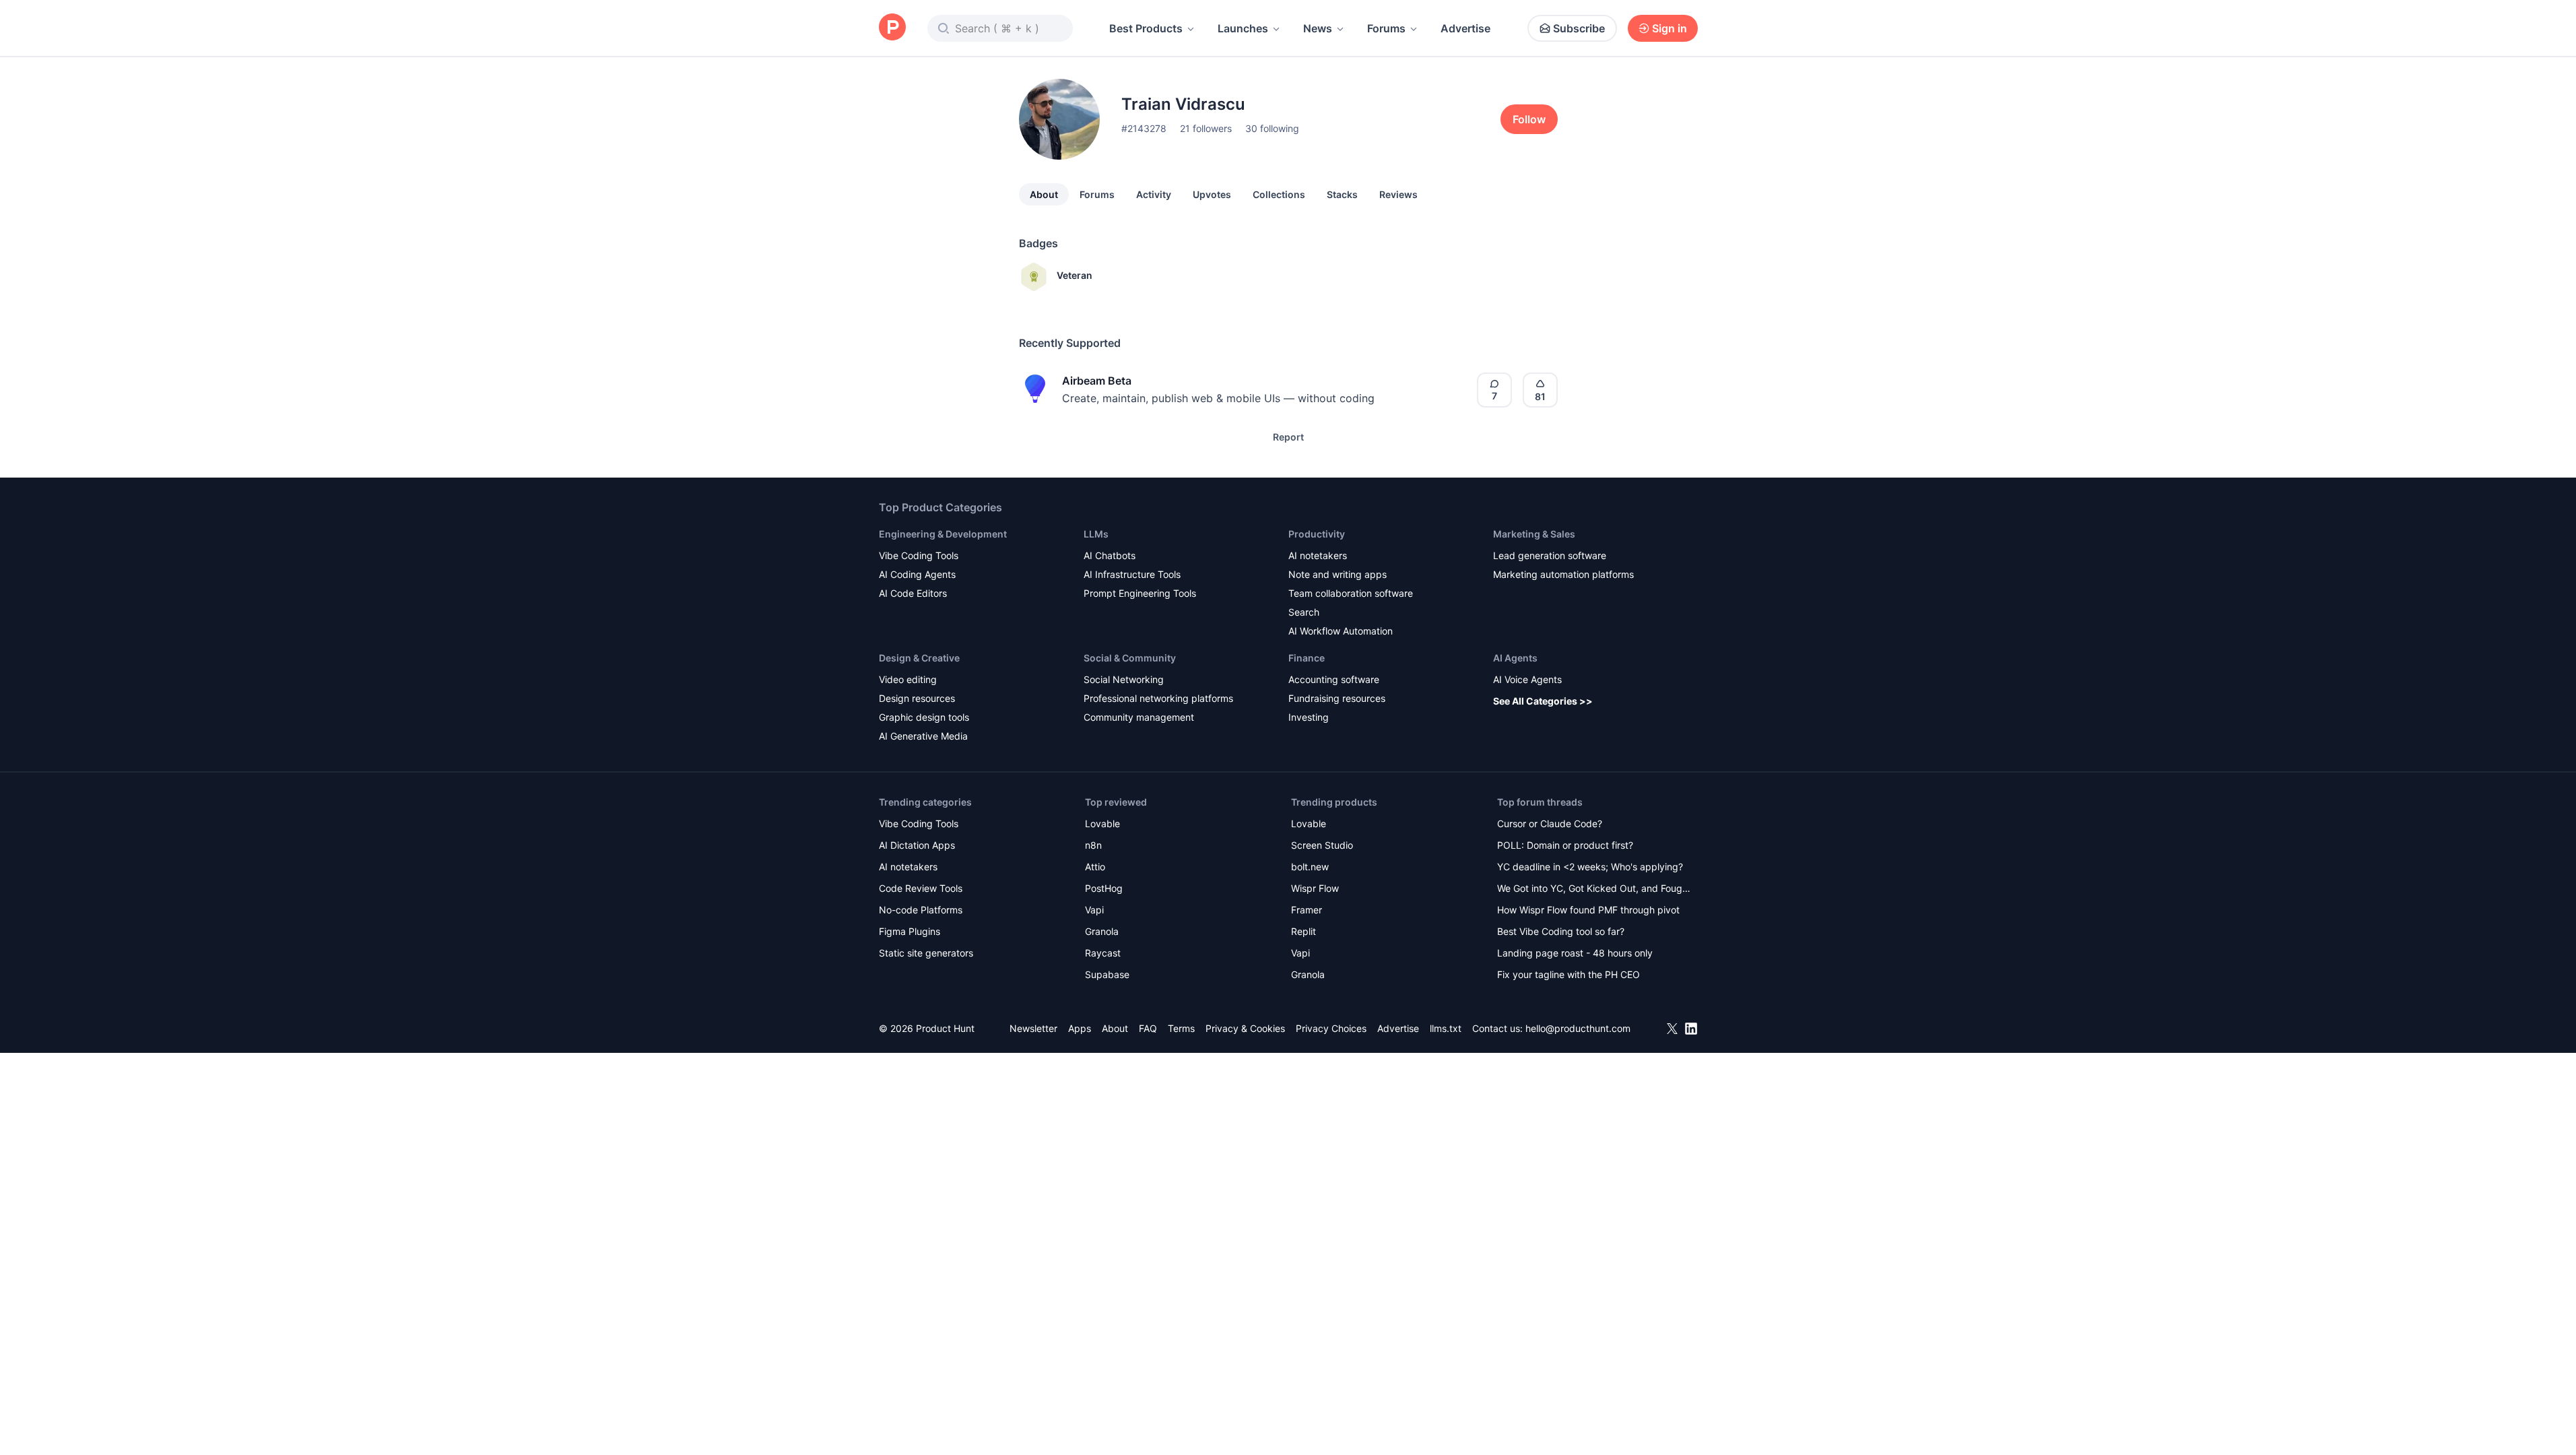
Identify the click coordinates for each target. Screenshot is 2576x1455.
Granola (1102, 931)
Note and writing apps (1337, 574)
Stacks (1342, 194)
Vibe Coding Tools (919, 555)
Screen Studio (1322, 845)
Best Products (1146, 28)
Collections (1279, 194)
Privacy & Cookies (1245, 1028)
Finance (1307, 658)
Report (1288, 437)
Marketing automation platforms (1563, 574)
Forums (1386, 28)
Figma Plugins (910, 931)
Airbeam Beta (1097, 381)
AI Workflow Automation (1341, 631)
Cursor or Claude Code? (1550, 823)
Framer (1307, 910)
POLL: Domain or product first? (1565, 845)
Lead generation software (1550, 555)
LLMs (1096, 534)
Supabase (1107, 974)
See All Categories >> (1543, 701)
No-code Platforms (921, 910)
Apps (1080, 1028)
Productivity (1317, 534)
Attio (1095, 867)
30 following (1272, 128)
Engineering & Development (943, 534)
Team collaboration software (1351, 593)
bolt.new (1310, 867)
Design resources (917, 698)
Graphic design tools (924, 717)
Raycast (1103, 953)
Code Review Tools (921, 888)
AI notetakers (1318, 555)
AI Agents (1515, 658)
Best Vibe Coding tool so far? (1561, 931)
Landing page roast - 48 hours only (1575, 953)
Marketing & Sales (1534, 534)
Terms (1181, 1028)
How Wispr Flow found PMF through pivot (1588, 910)
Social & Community (1130, 658)
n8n (1093, 845)
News (1318, 28)
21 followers (1206, 128)
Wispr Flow (1315, 888)
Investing (1309, 717)
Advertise (1465, 28)
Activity (1154, 194)
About (1044, 194)
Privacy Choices (1331, 1028)
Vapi (1094, 910)
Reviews (1398, 194)
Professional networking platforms (1158, 698)
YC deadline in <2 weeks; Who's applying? (1590, 867)
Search (1304, 612)
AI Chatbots (1110, 555)
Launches (1243, 28)
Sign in (1670, 28)
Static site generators (926, 953)
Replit (1303, 931)
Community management (1139, 717)
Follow (1529, 119)
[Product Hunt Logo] (892, 28)
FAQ (1148, 1028)
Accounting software (1334, 679)
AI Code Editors (913, 593)
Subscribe (1579, 28)
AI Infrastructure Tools (1132, 574)
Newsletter (1033, 1028)
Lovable (1102, 823)
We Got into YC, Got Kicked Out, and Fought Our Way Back (1594, 890)
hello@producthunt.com (1578, 1028)
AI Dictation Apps (917, 845)
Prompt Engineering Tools (1140, 593)
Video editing (908, 679)
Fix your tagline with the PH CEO (1568, 974)
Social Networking (1124, 679)
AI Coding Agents (917, 574)
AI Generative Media (923, 736)
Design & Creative (919, 658)
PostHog (1104, 888)
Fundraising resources (1337, 698)
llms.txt (1446, 1028)
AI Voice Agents (1527, 679)
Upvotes (1212, 194)
